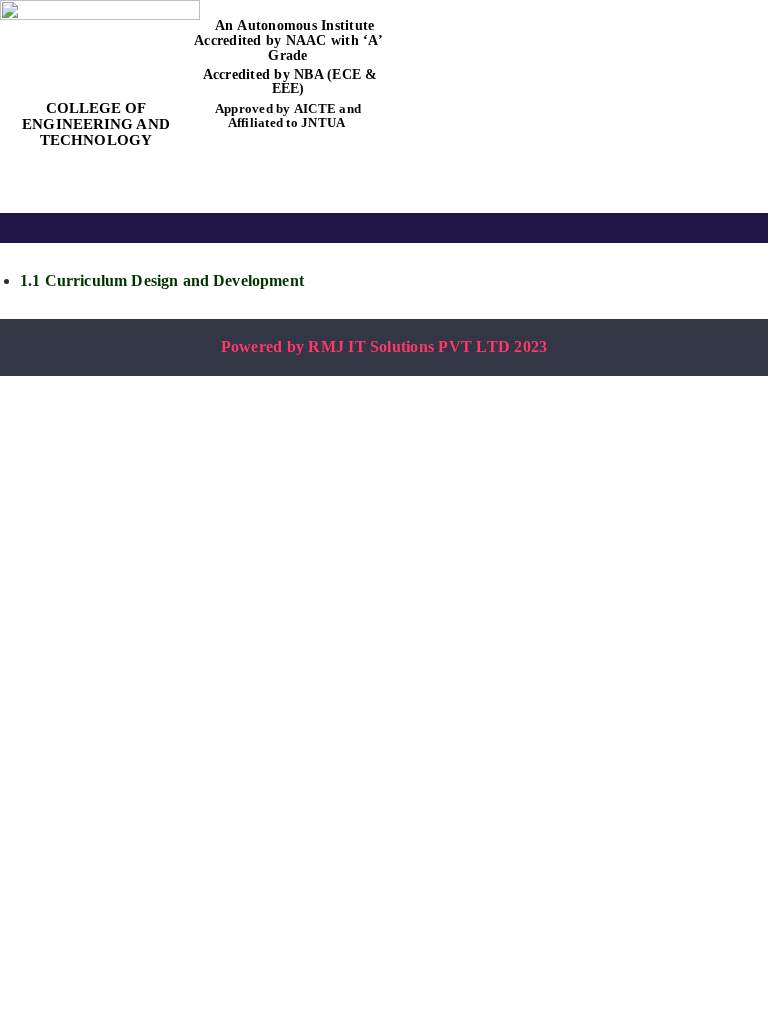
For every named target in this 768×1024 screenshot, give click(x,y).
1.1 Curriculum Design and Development (162, 280)
